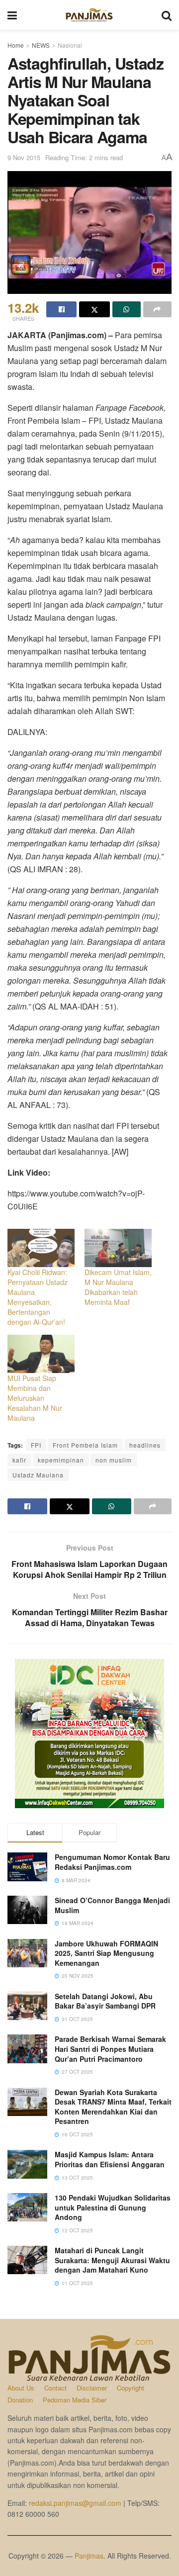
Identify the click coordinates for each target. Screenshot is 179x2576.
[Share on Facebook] (61, 309)
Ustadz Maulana (38, 1475)
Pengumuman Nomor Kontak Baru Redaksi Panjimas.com (112, 1862)
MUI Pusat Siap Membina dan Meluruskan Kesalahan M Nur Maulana (35, 1398)
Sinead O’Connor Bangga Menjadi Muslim (112, 1905)
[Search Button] (167, 15)
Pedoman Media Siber (75, 2400)
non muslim (114, 1460)
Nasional (70, 45)
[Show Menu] (12, 15)
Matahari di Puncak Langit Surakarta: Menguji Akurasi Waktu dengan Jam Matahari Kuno (112, 2260)
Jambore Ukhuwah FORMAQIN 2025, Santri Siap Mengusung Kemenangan (106, 1953)
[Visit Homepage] (89, 15)
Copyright (131, 2388)
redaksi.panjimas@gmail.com (75, 2503)
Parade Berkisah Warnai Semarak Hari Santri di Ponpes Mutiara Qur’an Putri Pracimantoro (110, 2049)
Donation (20, 2400)
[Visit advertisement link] (89, 1734)
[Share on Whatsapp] (127, 309)
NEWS (41, 45)
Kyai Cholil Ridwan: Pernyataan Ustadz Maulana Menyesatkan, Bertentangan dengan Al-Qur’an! (38, 1297)
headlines (145, 1445)
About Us (21, 2388)
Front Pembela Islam (85, 1445)
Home (16, 45)
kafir (19, 1460)
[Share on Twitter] (94, 309)
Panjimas (89, 2556)
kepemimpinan (61, 1460)
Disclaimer (92, 2388)
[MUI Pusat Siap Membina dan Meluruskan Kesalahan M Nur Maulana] (41, 1354)
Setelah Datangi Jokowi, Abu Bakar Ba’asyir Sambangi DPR (105, 2001)
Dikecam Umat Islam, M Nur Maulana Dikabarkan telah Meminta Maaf (118, 1287)
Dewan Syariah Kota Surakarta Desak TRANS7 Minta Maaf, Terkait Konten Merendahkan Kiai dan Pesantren (113, 2107)
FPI (36, 1445)
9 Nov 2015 (24, 157)
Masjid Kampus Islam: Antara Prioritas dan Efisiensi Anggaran (110, 2159)
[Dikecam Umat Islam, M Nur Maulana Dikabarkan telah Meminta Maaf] (118, 1248)
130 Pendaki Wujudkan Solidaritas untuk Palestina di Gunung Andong (113, 2207)
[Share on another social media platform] (157, 309)
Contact (55, 2388)
